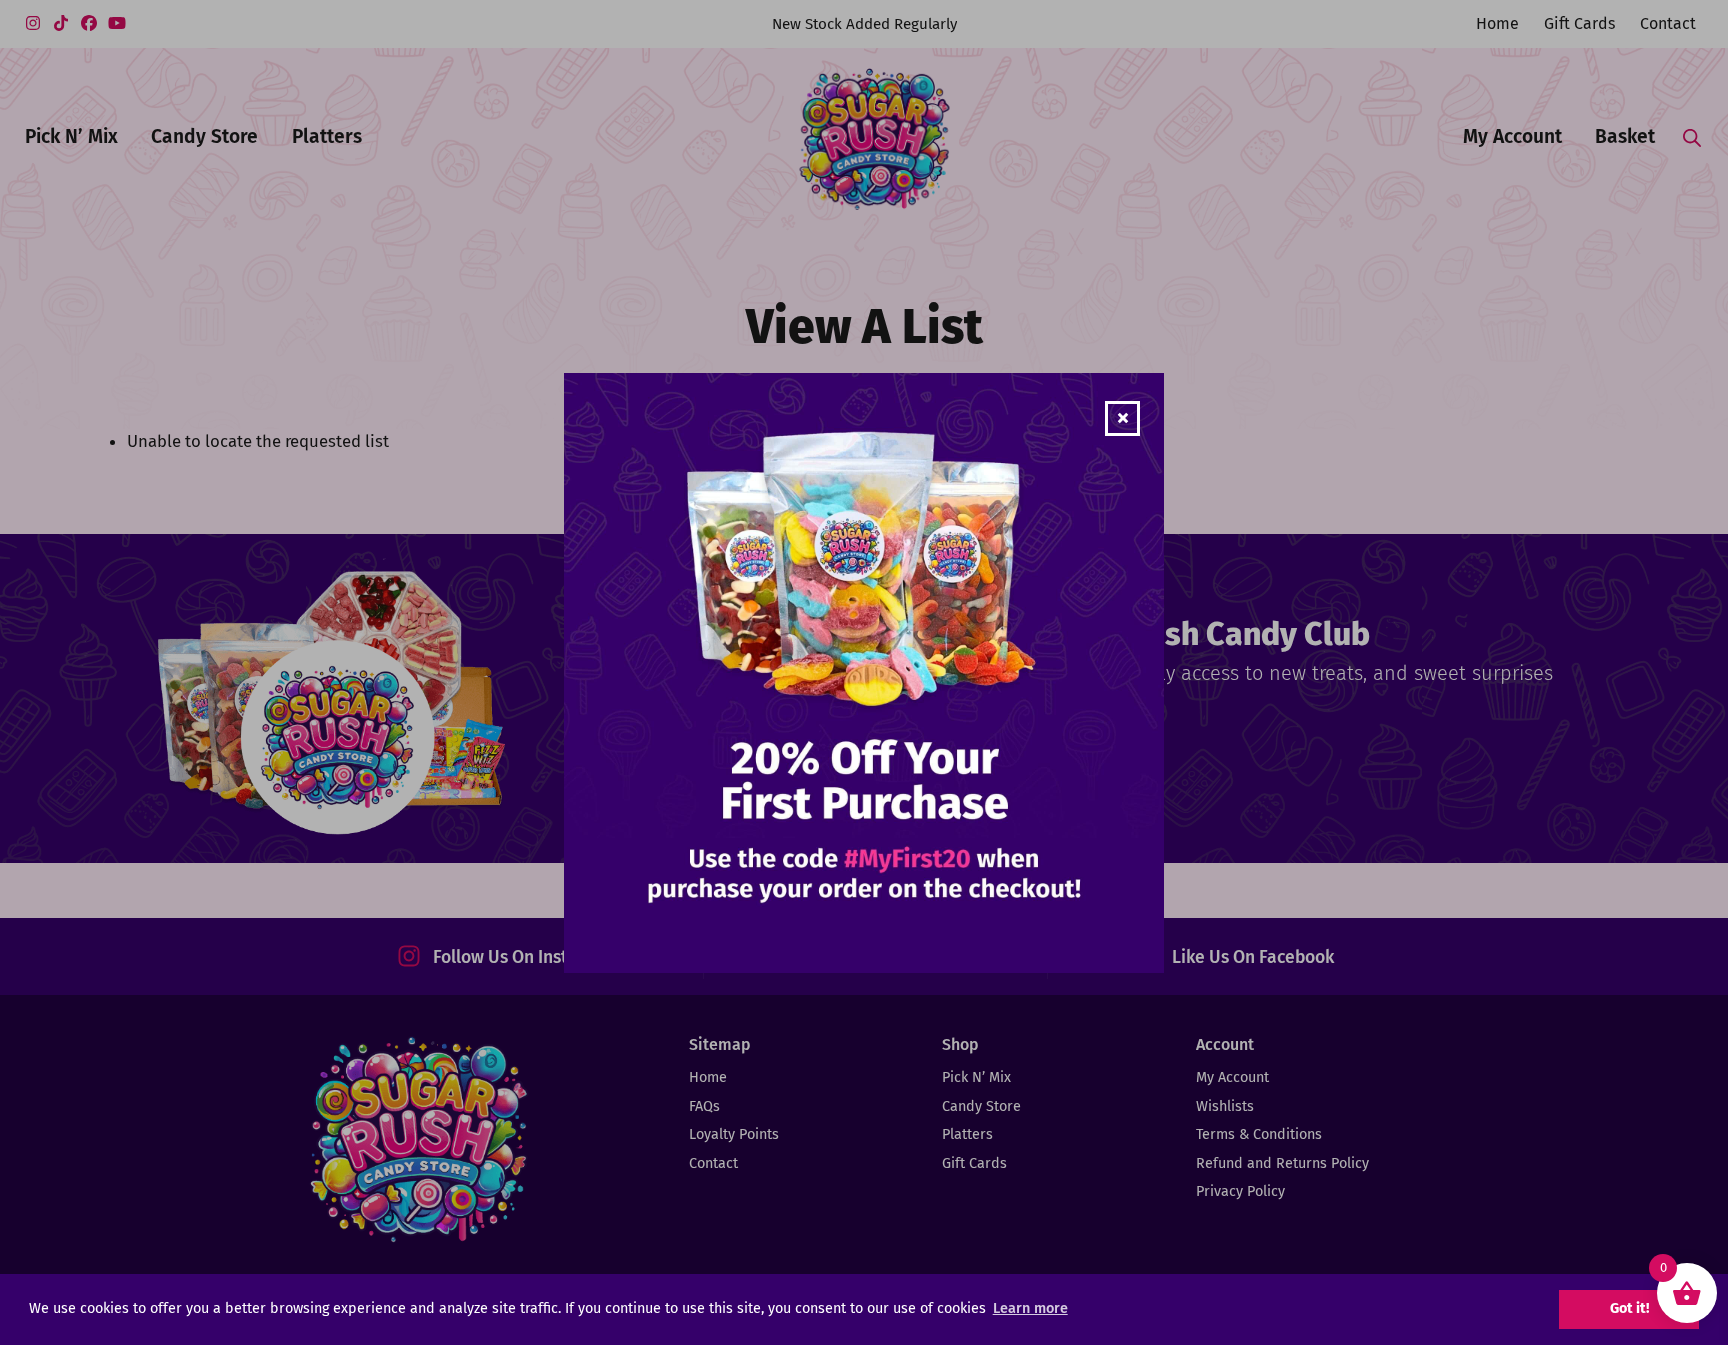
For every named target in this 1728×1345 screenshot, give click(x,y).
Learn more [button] (1030, 1308)
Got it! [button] (1629, 1308)
